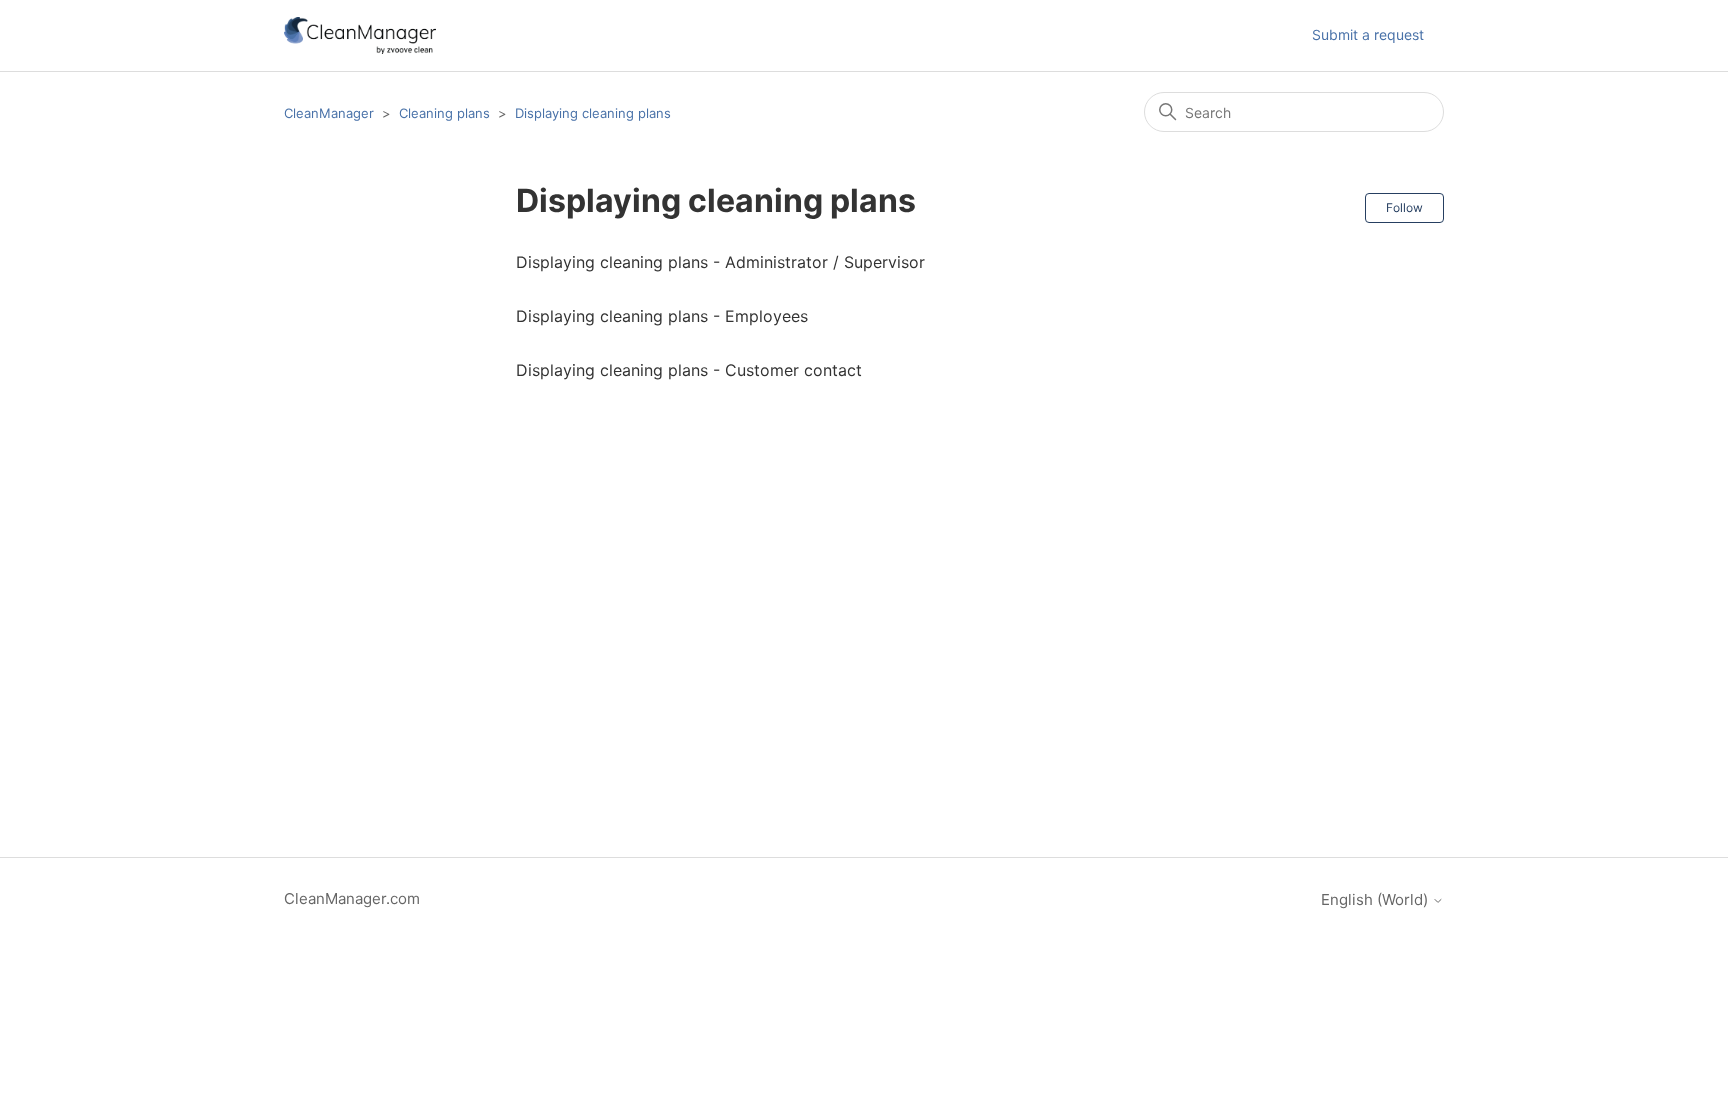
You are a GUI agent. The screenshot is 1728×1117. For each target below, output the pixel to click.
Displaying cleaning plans (593, 113)
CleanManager (329, 113)
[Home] (360, 35)
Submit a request (1368, 34)
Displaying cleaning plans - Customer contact (689, 370)
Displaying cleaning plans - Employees (662, 316)
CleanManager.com (352, 898)
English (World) (1376, 899)
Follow (1404, 207)
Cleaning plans (444, 113)
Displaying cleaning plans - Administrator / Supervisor (720, 262)
